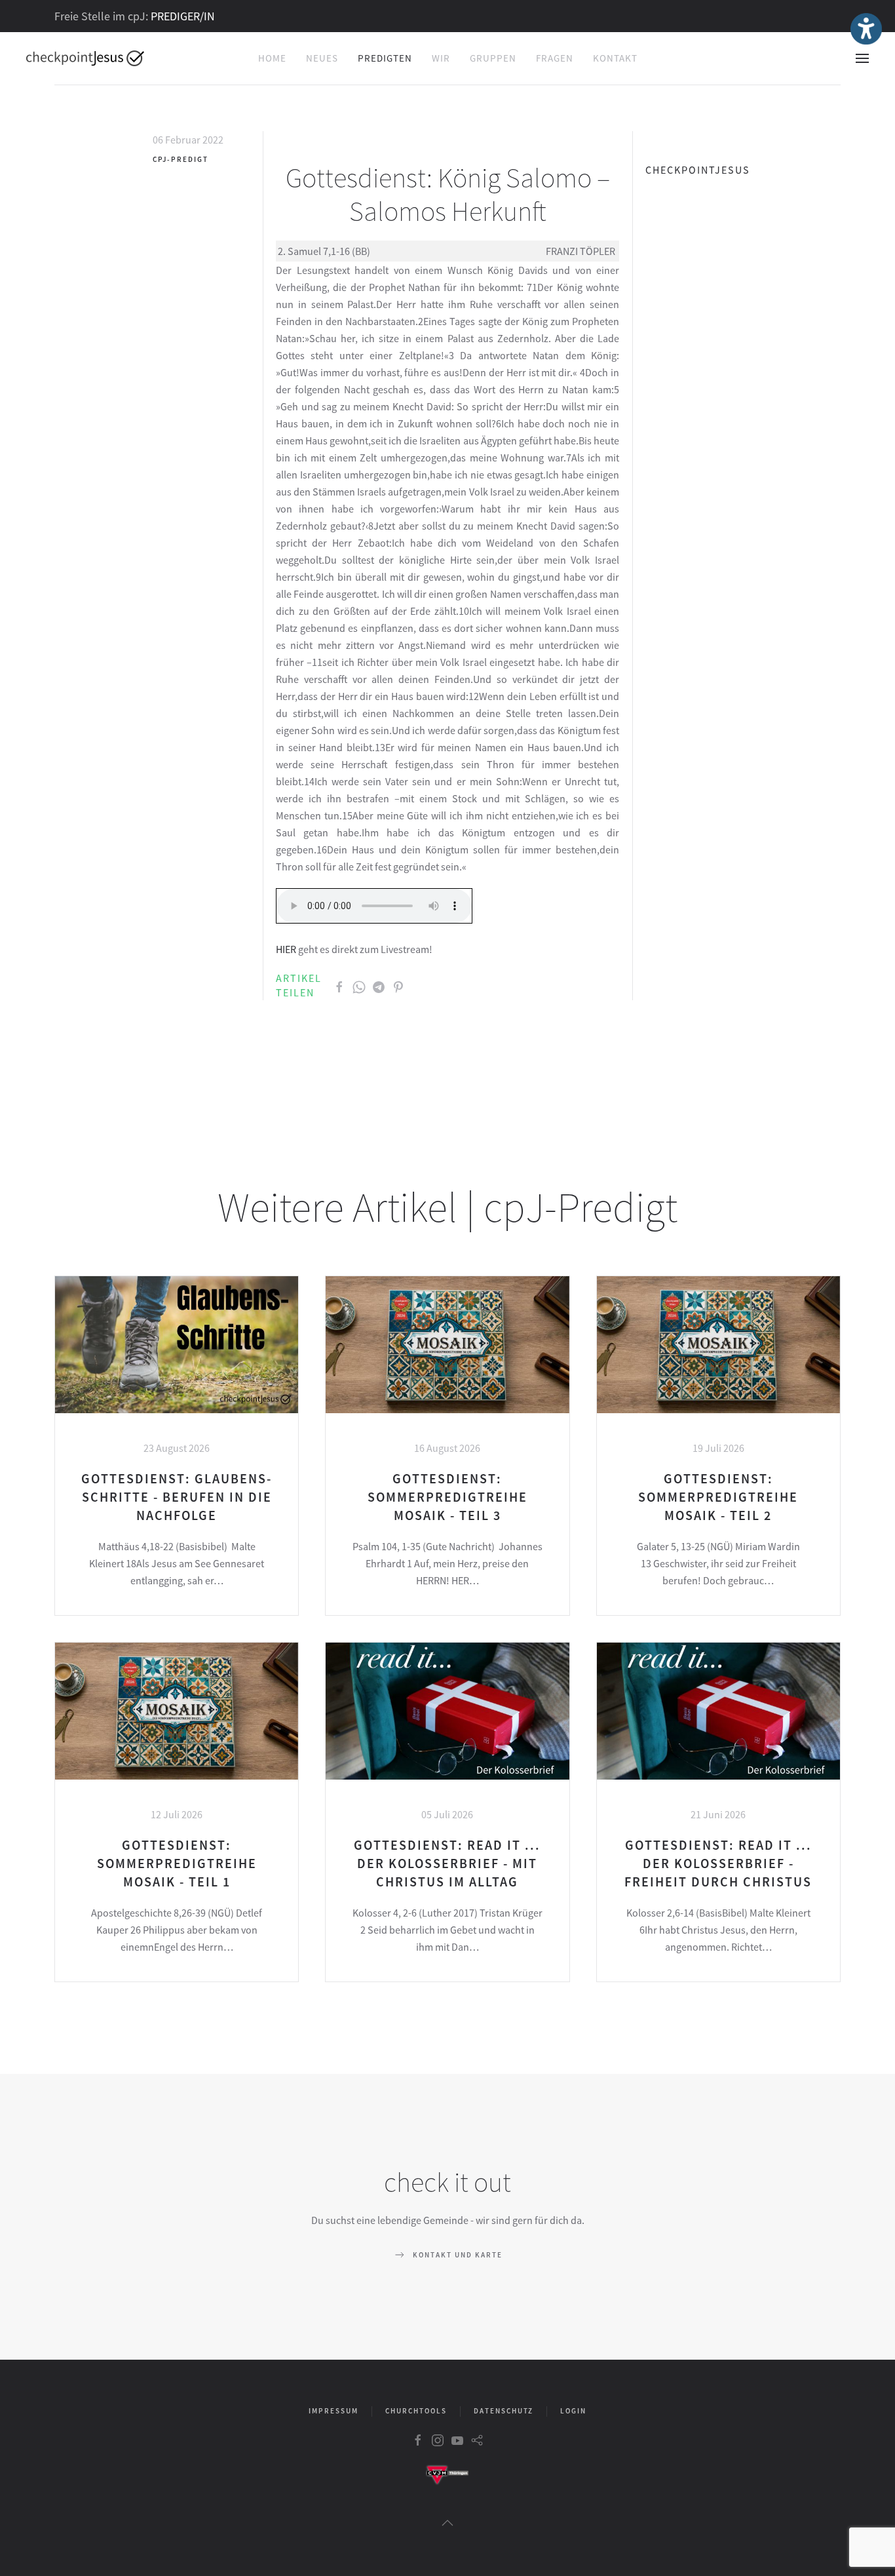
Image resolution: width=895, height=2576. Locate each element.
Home (272, 58)
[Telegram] (379, 985)
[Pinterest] (398, 985)
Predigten (385, 58)
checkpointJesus (698, 170)
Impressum (333, 2411)
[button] (862, 58)
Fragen (555, 58)
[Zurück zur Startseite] (85, 58)
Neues (322, 58)
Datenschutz (504, 2411)
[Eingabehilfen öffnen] (866, 29)
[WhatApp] (359, 985)
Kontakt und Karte (458, 2255)
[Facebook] (339, 985)
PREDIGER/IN (183, 16)
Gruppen (493, 58)
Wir (441, 58)
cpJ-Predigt (181, 159)
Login (573, 2411)
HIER (286, 949)
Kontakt (615, 58)
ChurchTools (416, 2411)
